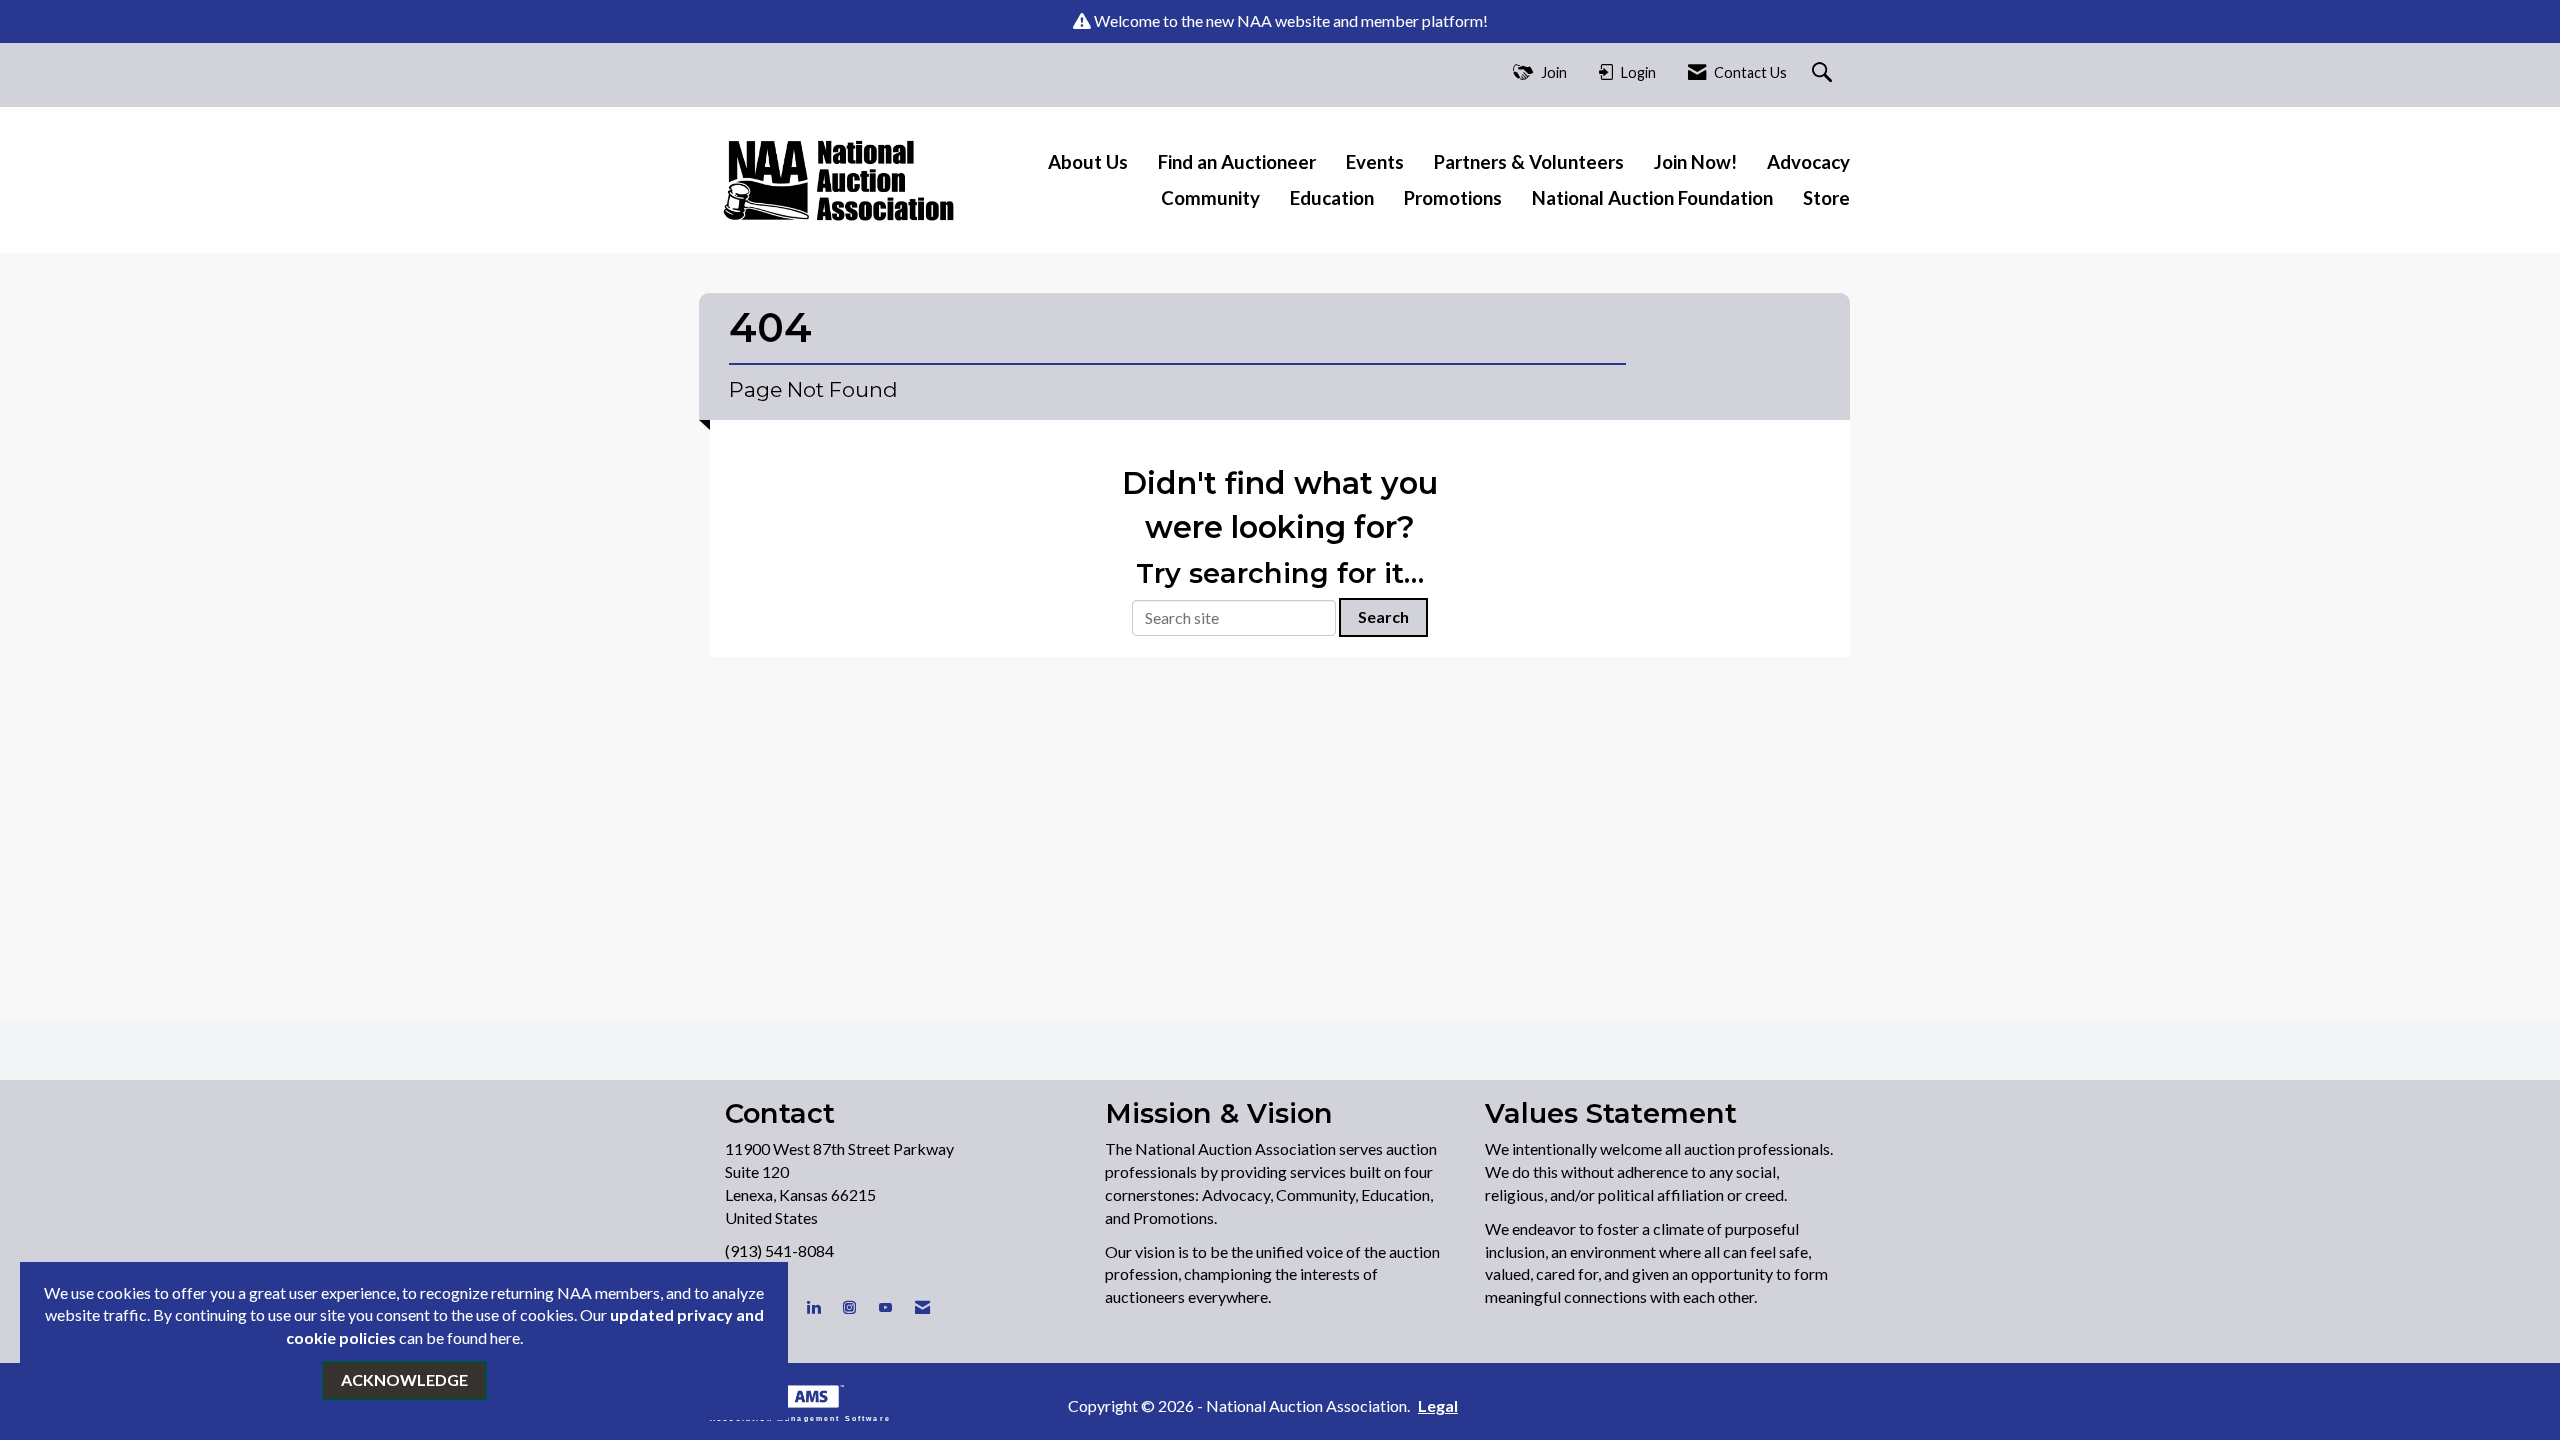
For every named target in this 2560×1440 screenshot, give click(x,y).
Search (1383, 616)
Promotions (1453, 198)
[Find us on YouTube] (885, 1307)
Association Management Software (800, 1418)
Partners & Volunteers (1529, 162)
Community (1210, 198)
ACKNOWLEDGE (404, 1379)
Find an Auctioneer (1237, 162)
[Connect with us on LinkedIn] (813, 1307)
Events (1375, 162)
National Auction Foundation (1652, 198)
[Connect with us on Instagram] (849, 1307)
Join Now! (1695, 162)
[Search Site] (1824, 73)
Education (1332, 198)
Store (1826, 198)
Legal (1438, 1405)
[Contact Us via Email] (922, 1307)
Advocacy (1808, 162)
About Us (1088, 162)
